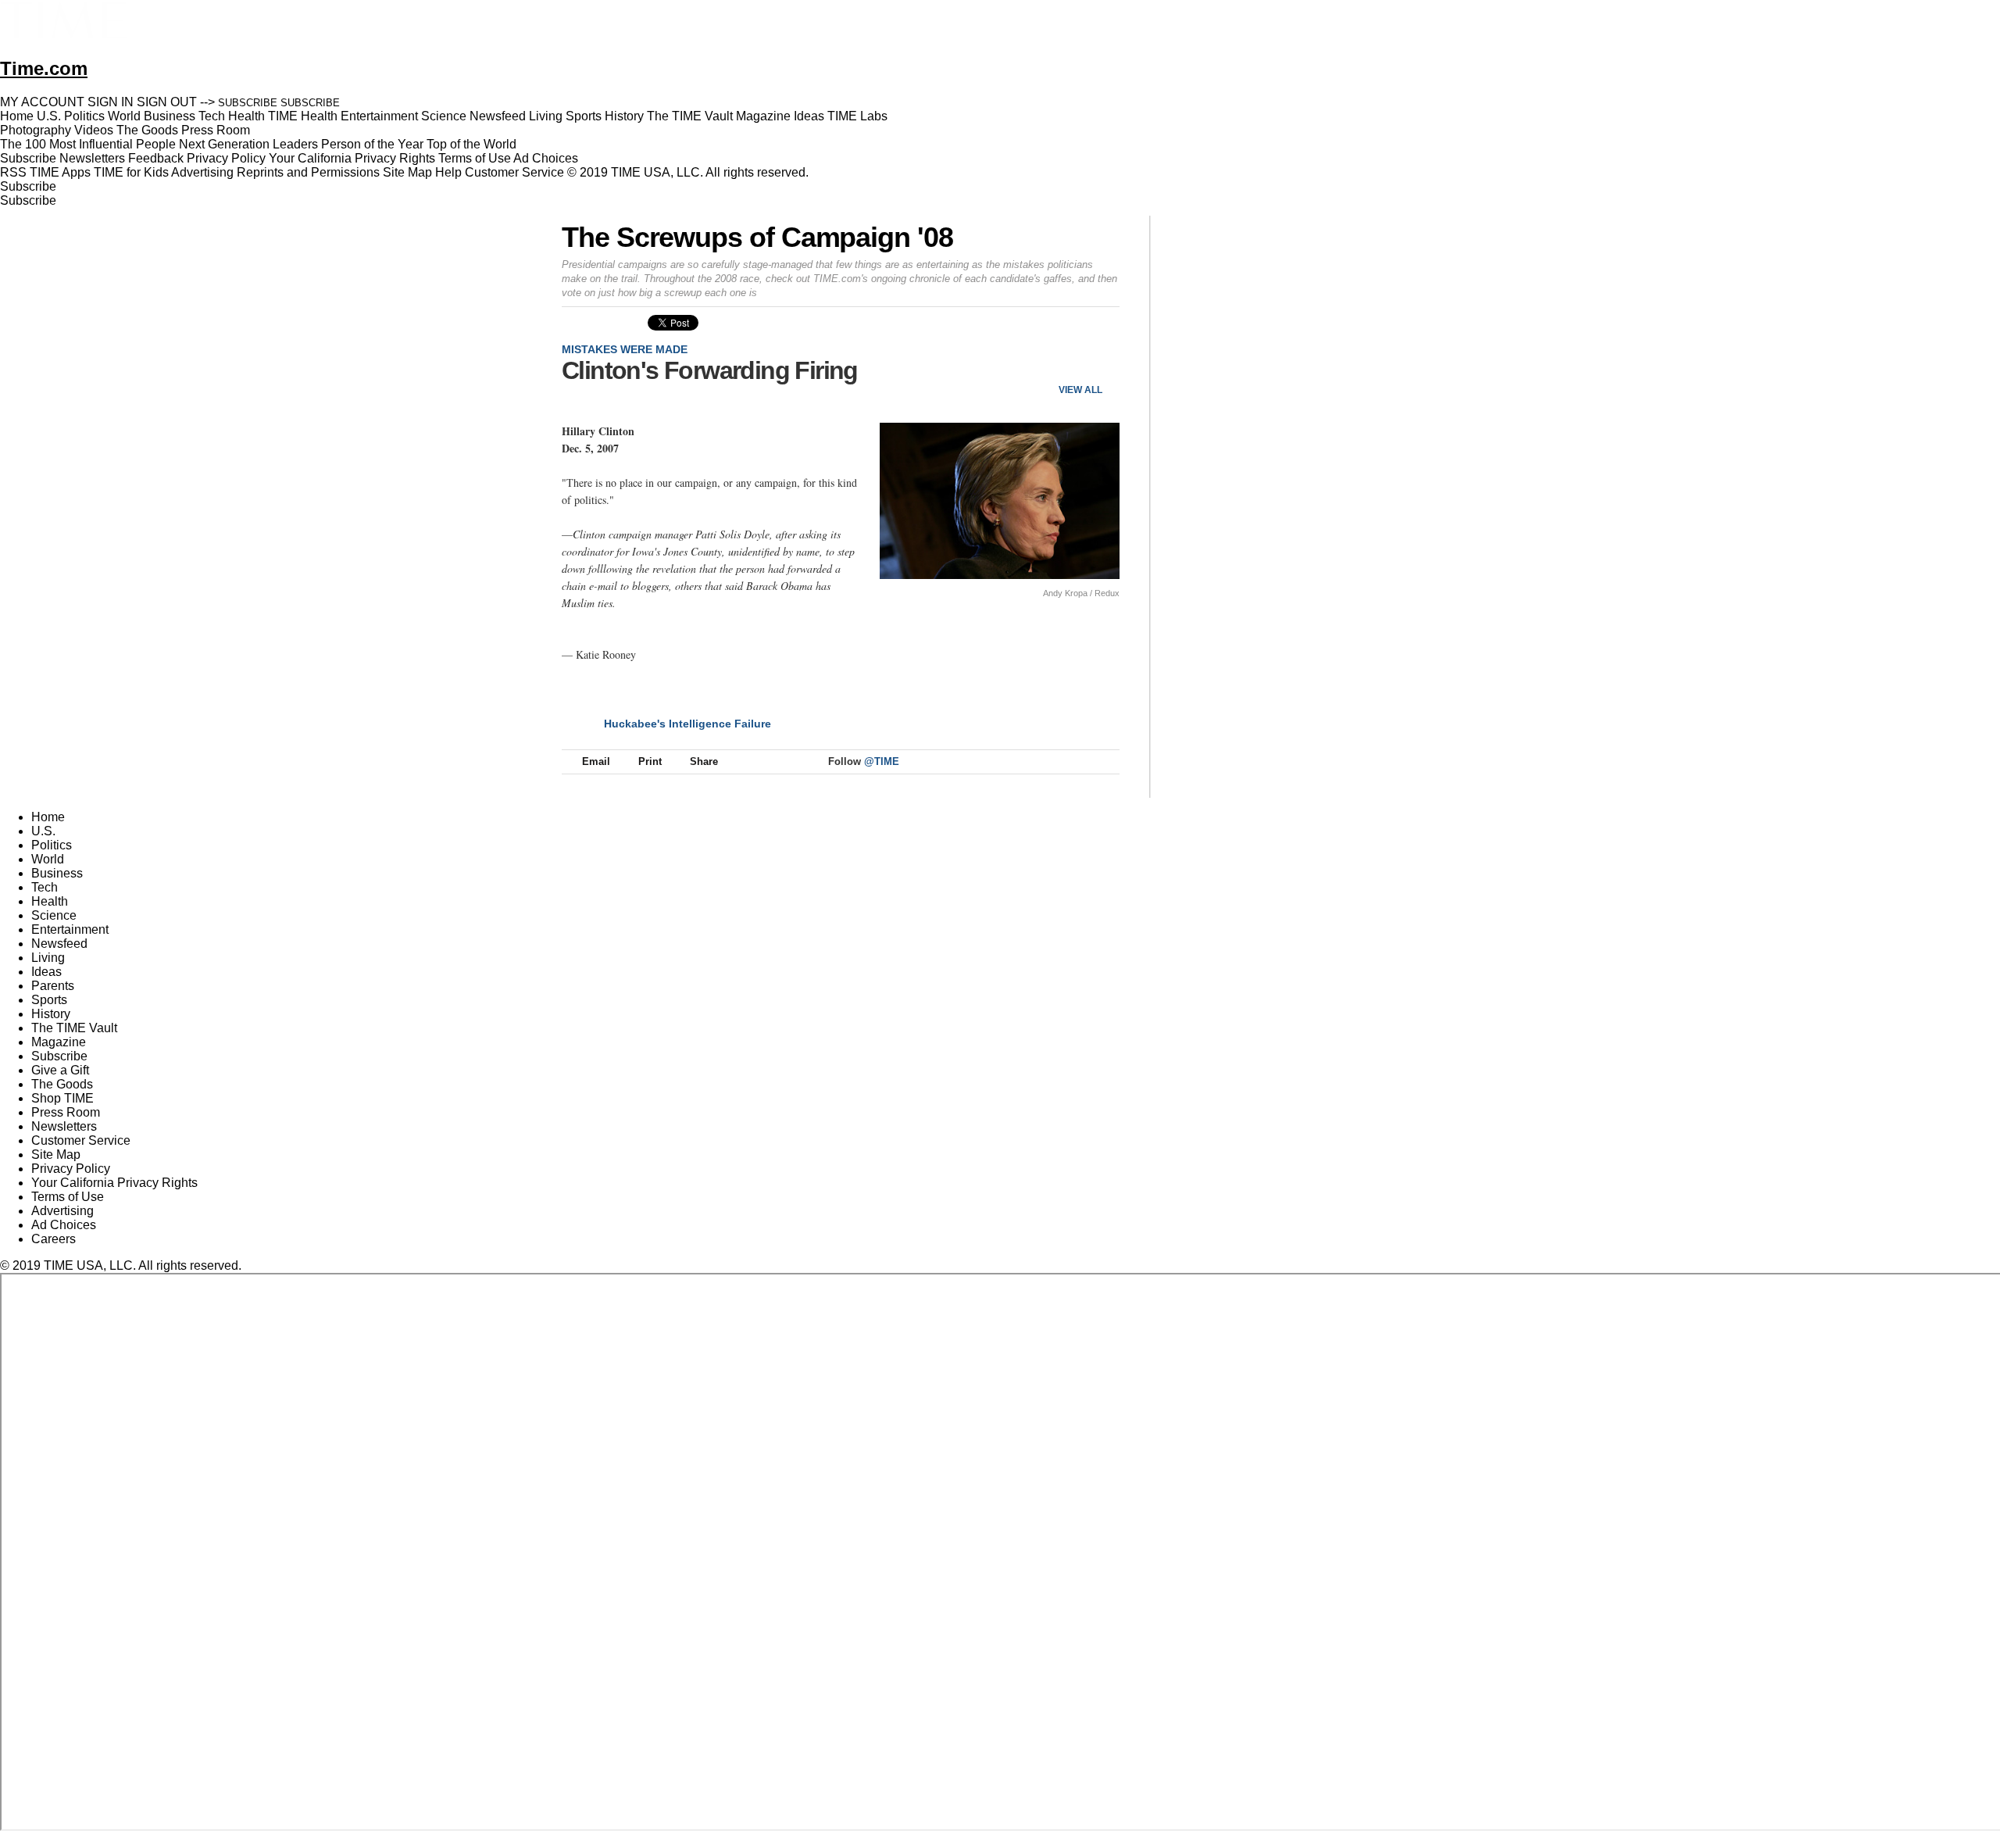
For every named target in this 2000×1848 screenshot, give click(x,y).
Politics (52, 845)
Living (48, 958)
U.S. (43, 831)
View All (1080, 390)
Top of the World (471, 144)
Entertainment (70, 929)
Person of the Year (372, 144)
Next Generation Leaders (248, 144)
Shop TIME (62, 1098)
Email (596, 761)
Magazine (59, 1042)
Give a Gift (60, 1070)
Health (50, 901)
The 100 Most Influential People (88, 144)
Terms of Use (475, 158)
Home (48, 817)
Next (1102, 364)
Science (54, 915)
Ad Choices (547, 158)
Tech (45, 887)
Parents (53, 986)
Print (650, 761)
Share (704, 761)
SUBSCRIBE (248, 103)
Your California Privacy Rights (352, 158)
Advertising (202, 172)
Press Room (66, 1112)
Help (448, 172)
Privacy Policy (226, 158)
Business (57, 873)
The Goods (62, 1084)
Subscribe (28, 158)
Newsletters (92, 158)
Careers (54, 1239)
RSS (13, 172)
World (48, 859)
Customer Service (514, 172)
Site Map (407, 172)
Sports (49, 1000)
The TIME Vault (74, 1028)
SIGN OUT (167, 102)
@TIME (882, 761)
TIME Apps (60, 172)
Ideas (46, 972)
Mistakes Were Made (625, 349)
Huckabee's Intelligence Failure (687, 724)
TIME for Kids (131, 172)
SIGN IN (111, 102)
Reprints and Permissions (308, 172)
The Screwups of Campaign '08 (757, 237)
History (51, 1014)
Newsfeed (59, 944)
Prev (1056, 364)
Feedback (156, 158)
